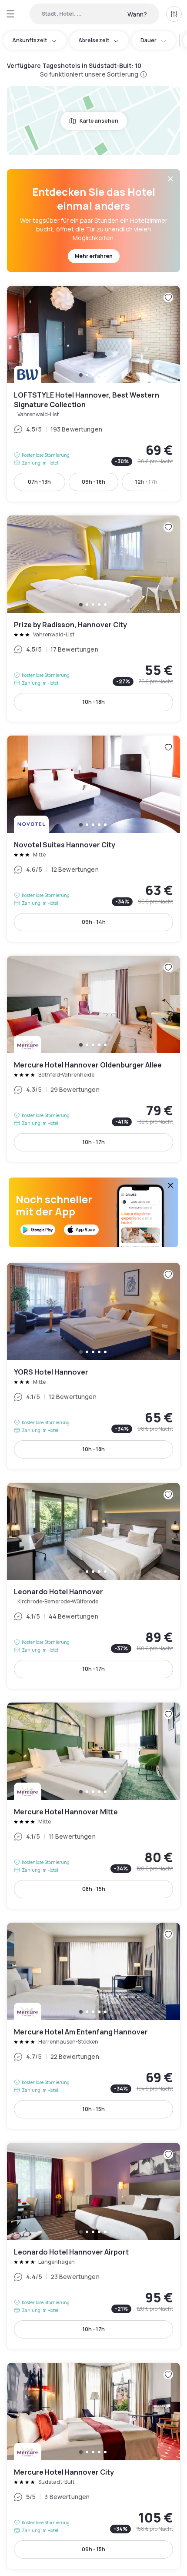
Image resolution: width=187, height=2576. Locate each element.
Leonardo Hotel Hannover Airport (93, 2246)
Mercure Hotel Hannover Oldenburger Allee (93, 1059)
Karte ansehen (99, 121)
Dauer (149, 40)
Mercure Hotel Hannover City (93, 2466)
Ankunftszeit (30, 40)
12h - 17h (146, 482)
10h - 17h (94, 1142)
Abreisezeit (94, 40)
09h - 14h (94, 922)
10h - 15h (94, 2109)
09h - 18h (93, 482)
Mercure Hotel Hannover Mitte (93, 1806)
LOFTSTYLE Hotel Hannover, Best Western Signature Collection (93, 394)
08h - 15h (94, 1889)
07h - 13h (39, 482)
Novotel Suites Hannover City (93, 839)
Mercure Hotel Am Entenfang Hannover (93, 2026)
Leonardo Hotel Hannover (93, 1586)
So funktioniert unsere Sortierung (89, 74)
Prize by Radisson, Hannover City (93, 619)
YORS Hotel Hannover (93, 1366)
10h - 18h (94, 702)
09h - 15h (93, 2549)
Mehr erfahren (94, 256)
